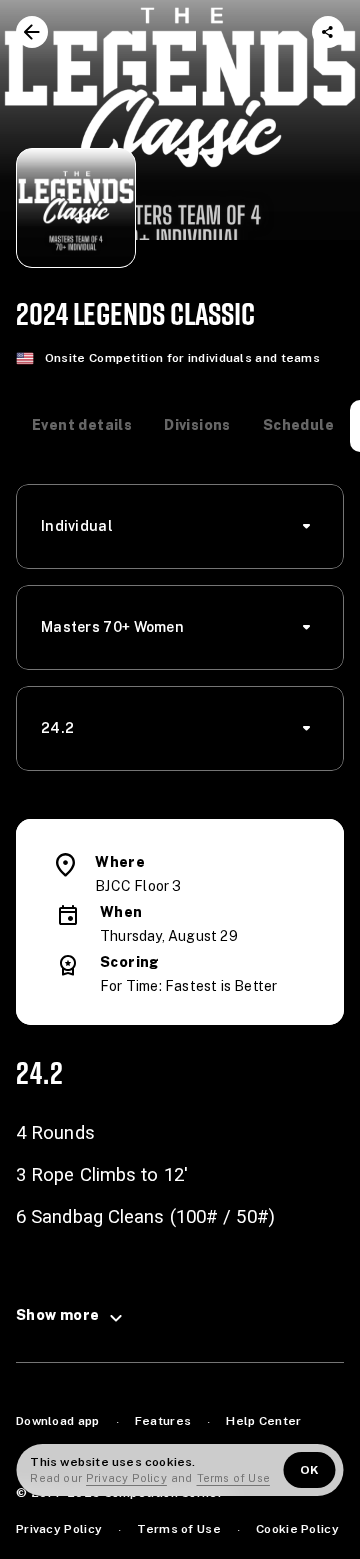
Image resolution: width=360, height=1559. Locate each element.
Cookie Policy (297, 1529)
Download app (58, 1421)
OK (310, 1470)
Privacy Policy (59, 1529)
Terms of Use (179, 1529)
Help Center (263, 1421)
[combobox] (186, 526)
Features (163, 1421)
